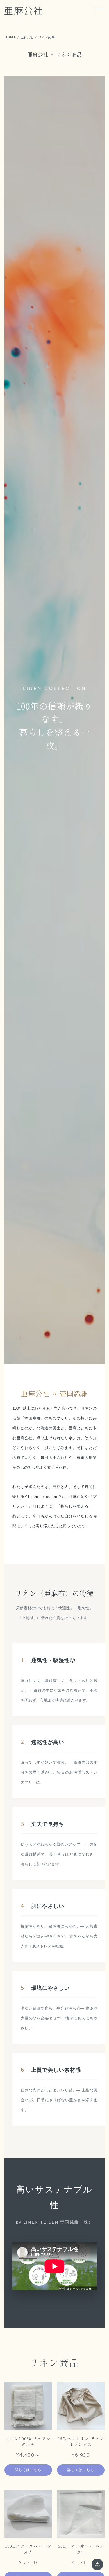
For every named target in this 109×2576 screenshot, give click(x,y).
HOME (10, 37)
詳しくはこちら (28, 2470)
